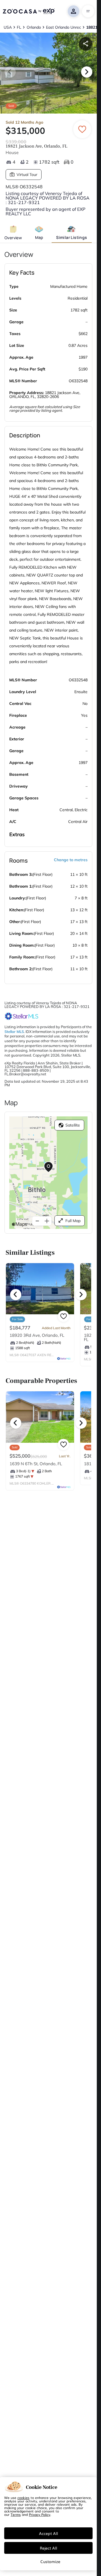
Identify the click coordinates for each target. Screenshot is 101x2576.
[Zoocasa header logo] (29, 11)
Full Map (73, 1221)
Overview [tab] (13, 238)
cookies (23, 2498)
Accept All (49, 2533)
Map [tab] (39, 237)
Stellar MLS (14, 1032)
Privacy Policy (40, 2514)
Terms (16, 2514)
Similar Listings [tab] (72, 237)
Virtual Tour (27, 175)
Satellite (73, 1125)
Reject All (49, 2548)
